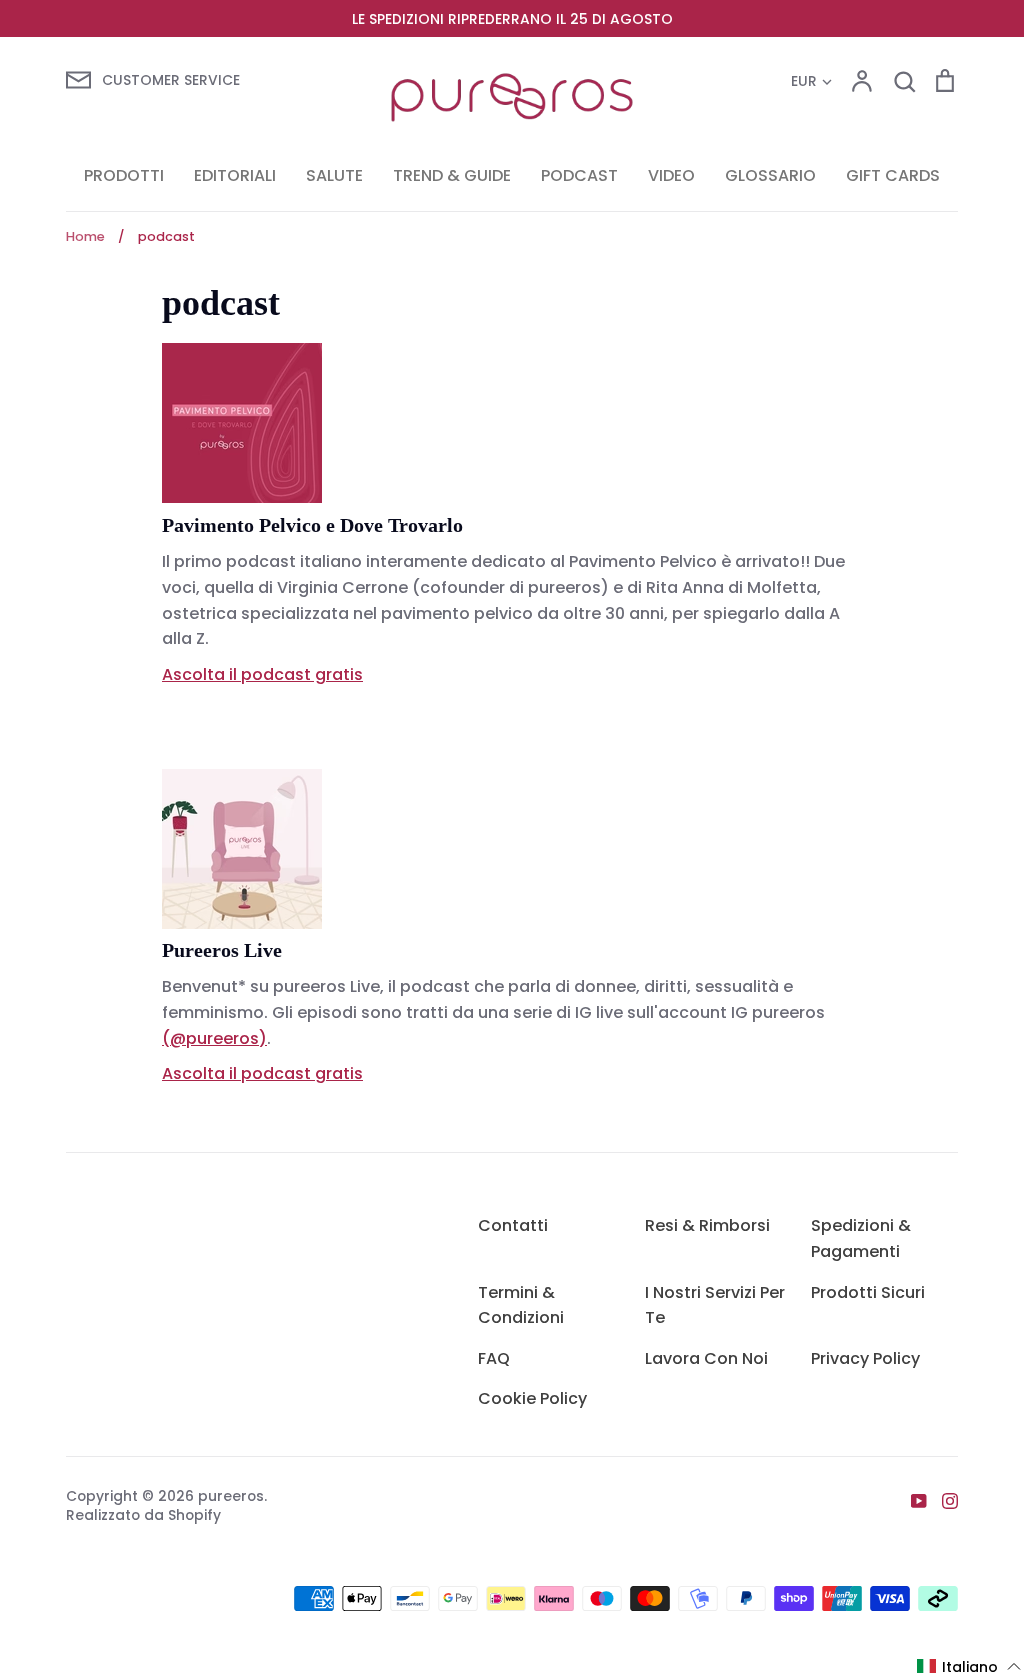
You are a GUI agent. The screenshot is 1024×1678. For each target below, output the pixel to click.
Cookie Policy (532, 1398)
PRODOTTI (124, 175)
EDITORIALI (235, 175)
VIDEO (671, 175)
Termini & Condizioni (521, 1305)
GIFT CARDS (893, 175)
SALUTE (334, 175)
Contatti (513, 1225)
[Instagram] (942, 1499)
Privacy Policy (865, 1358)
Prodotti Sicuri (868, 1292)
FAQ (494, 1358)
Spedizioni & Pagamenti (861, 1238)
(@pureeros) (214, 1038)
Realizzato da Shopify (143, 1515)
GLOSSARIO (770, 175)
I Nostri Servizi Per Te (715, 1305)
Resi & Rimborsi (707, 1225)
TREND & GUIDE (452, 175)
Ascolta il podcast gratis (262, 674)
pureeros (231, 1496)
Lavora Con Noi (706, 1358)
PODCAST (579, 175)
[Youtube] (911, 1499)
